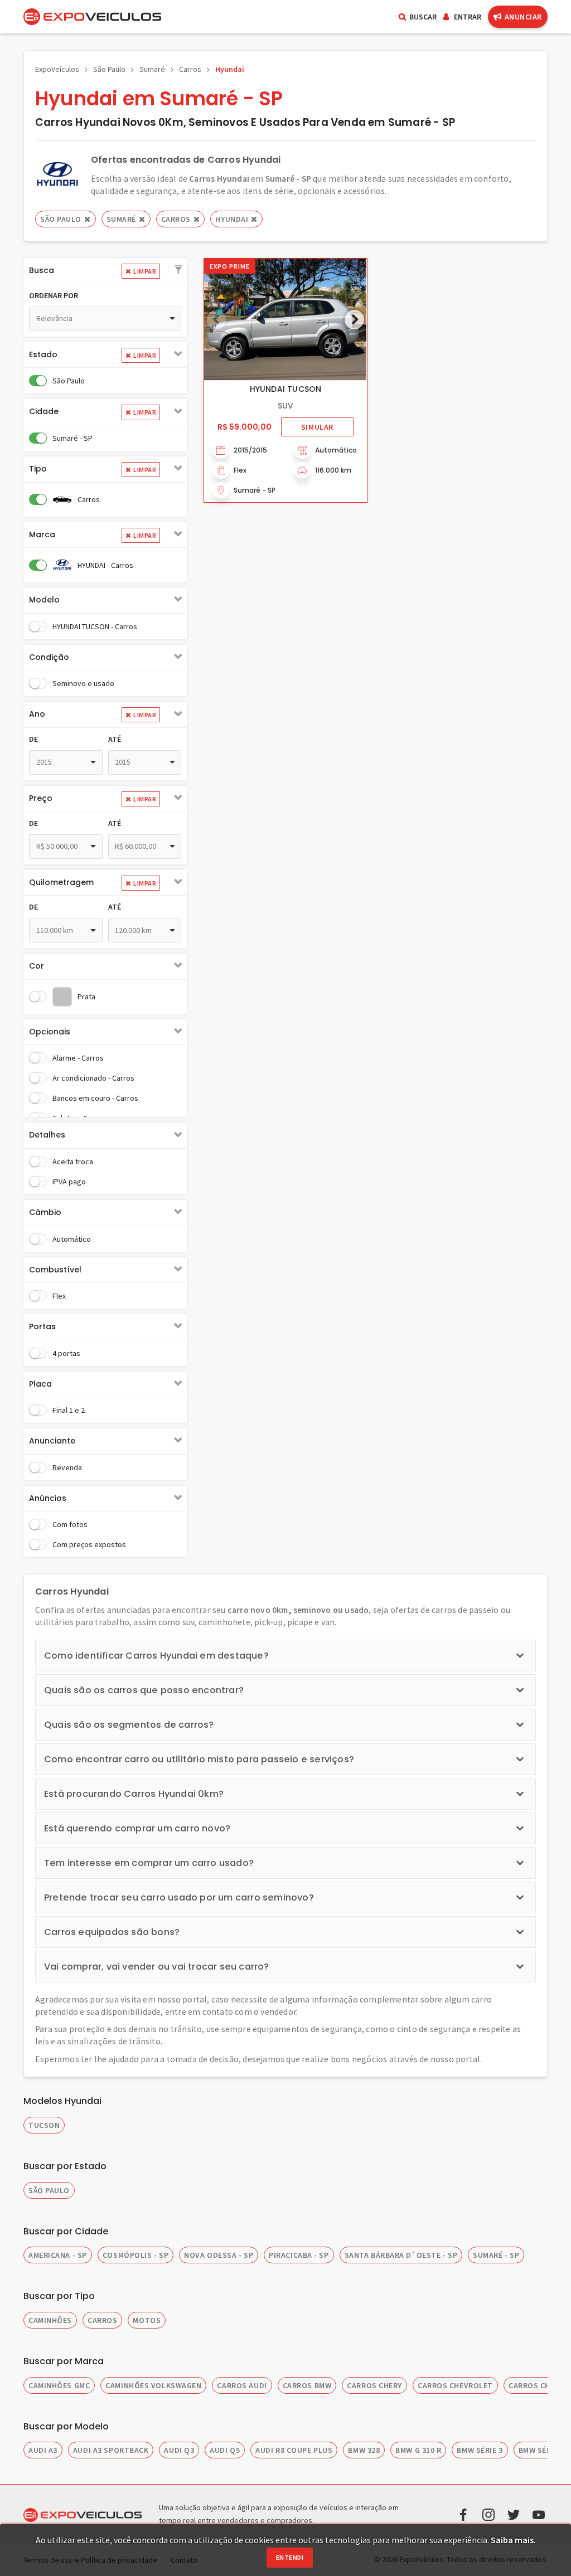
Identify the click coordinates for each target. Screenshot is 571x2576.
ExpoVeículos (57, 69)
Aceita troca (73, 1161)
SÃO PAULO (49, 2190)
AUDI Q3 (179, 2450)
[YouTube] (539, 2514)
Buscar (423, 17)
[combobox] (105, 319)
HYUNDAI (232, 219)
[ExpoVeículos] (92, 17)
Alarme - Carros (78, 1058)
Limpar (145, 271)
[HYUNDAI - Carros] (57, 174)
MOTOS (147, 2320)
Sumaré (152, 69)
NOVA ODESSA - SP (219, 2255)
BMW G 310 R (418, 2450)
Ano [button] (37, 714)
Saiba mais (512, 2540)
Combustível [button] (55, 1270)
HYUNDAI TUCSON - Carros (95, 626)
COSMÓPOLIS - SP (136, 2255)
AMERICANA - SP (58, 2255)
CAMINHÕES (50, 2320)
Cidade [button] (44, 411)
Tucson (44, 2125)
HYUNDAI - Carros (105, 565)
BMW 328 (364, 2450)
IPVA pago (69, 1182)
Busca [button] (42, 270)
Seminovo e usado (83, 683)
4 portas (66, 1353)
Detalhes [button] (47, 1135)
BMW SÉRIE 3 (480, 2450)
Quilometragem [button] (61, 882)
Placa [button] (40, 1384)
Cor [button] (37, 966)
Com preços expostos (89, 1544)
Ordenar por (54, 295)
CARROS (102, 2320)
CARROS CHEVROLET (455, 2385)
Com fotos (70, 1524)
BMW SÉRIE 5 (541, 2450)
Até (115, 739)
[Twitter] (514, 2514)
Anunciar (523, 17)
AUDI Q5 (225, 2450)
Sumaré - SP (72, 438)
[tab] (105, 271)
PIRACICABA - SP (299, 2255)
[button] (178, 270)
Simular (317, 427)
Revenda (67, 1467)
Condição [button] (49, 657)
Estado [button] (43, 354)
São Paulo (109, 69)
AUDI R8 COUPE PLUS (294, 2450)
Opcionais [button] (50, 1032)
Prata (86, 997)
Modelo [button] (44, 600)
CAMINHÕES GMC (59, 2385)
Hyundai (230, 69)
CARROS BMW (307, 2385)
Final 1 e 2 (69, 1410)
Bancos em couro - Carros (95, 1098)
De (33, 739)
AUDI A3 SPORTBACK (111, 2450)
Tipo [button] (38, 469)
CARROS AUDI (242, 2385)
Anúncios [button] (48, 1498)
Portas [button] (42, 1326)
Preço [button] (41, 798)
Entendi (290, 2557)
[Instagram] (488, 2514)
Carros (190, 69)
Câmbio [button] (45, 1212)
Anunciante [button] (52, 1441)
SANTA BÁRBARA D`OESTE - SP (401, 2255)
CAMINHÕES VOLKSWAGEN (153, 2385)
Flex (59, 1296)
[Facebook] (463, 2514)
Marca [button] (42, 534)
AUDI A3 (43, 2450)
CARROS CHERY (374, 2385)
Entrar (468, 17)
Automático (72, 1239)
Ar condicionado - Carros (93, 1078)
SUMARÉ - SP (496, 2255)
